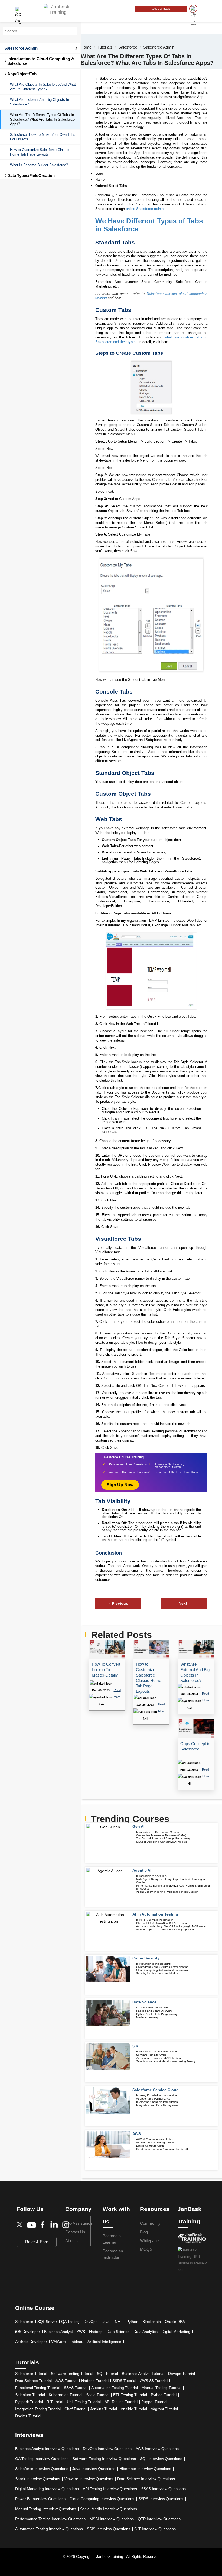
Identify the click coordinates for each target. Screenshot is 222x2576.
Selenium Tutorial (30, 2395)
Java (106, 2322)
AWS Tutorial (66, 2381)
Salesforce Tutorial (31, 2374)
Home (86, 47)
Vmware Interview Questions (89, 2479)
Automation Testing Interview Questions (49, 2529)
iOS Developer (28, 2332)
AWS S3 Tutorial (154, 2381)
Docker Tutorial (28, 2416)
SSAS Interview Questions (163, 2489)
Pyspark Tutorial (29, 2402)
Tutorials (105, 47)
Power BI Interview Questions (40, 2499)
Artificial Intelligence (104, 2342)
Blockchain (152, 2322)
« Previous (118, 1603)
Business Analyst (58, 2332)
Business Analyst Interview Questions (47, 2449)
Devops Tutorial (182, 2374)
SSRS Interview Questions (161, 2499)
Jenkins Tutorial (104, 2409)
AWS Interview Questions (157, 2449)
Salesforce (128, 47)
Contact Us (75, 2232)
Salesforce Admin (21, 48)
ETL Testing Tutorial (130, 2395)
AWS (81, 2332)
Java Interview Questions (94, 2469)
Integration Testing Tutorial (38, 2409)
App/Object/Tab (20, 74)
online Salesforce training (146, 209)
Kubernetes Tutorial (66, 2395)
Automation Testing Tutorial (115, 2388)
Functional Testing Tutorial (38, 2388)
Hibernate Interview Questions (145, 2469)
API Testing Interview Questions (110, 2489)
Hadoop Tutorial (95, 2381)
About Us (74, 2241)
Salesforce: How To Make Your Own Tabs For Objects (43, 137)
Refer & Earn (37, 2242)
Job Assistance (79, 2223)
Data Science (118, 2332)
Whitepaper (150, 2241)
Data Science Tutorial (33, 2381)
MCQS (146, 2249)
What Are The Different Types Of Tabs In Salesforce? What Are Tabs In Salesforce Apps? (42, 119)
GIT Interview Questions (155, 2529)
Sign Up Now (120, 1485)
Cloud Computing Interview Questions (102, 2499)
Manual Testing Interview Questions (46, 2509)
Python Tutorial (164, 2395)
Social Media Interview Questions (109, 2509)
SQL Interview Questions (161, 2459)
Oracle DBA (175, 2322)
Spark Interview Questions (38, 2479)
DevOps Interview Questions (107, 2449)
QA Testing (70, 2322)
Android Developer (31, 2342)
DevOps (91, 2322)
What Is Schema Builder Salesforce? (39, 165)
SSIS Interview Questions (109, 2529)
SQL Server (47, 2322)
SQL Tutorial (107, 2374)
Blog (144, 2232)
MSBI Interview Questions (112, 2519)
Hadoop (96, 2332)
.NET (118, 2322)
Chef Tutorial (75, 2409)
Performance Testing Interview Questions (50, 2519)
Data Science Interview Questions (146, 2479)
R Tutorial (55, 2402)
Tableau (77, 2342)
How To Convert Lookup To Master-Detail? (106, 1670)
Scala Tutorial (98, 2395)
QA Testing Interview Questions (42, 2459)
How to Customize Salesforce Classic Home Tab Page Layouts (40, 152)
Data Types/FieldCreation (30, 175)
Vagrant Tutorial (164, 2409)
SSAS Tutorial (76, 2388)
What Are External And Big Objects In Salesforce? (40, 102)
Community (150, 2223)
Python (132, 2322)
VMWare (58, 2342)
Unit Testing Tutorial (84, 2402)
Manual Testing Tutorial (161, 2388)
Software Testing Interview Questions (104, 2459)
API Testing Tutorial (121, 2402)
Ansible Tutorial (134, 2409)
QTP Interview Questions (159, 2519)
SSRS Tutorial (124, 2381)
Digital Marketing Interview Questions (47, 2489)
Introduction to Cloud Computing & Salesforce (39, 61)
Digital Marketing (176, 2332)
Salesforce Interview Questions (42, 2469)
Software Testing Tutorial (72, 2374)
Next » (185, 1603)
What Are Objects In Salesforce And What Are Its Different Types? (43, 87)
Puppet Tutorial (154, 2402)
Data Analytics (146, 2332)
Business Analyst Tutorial (143, 2374)
